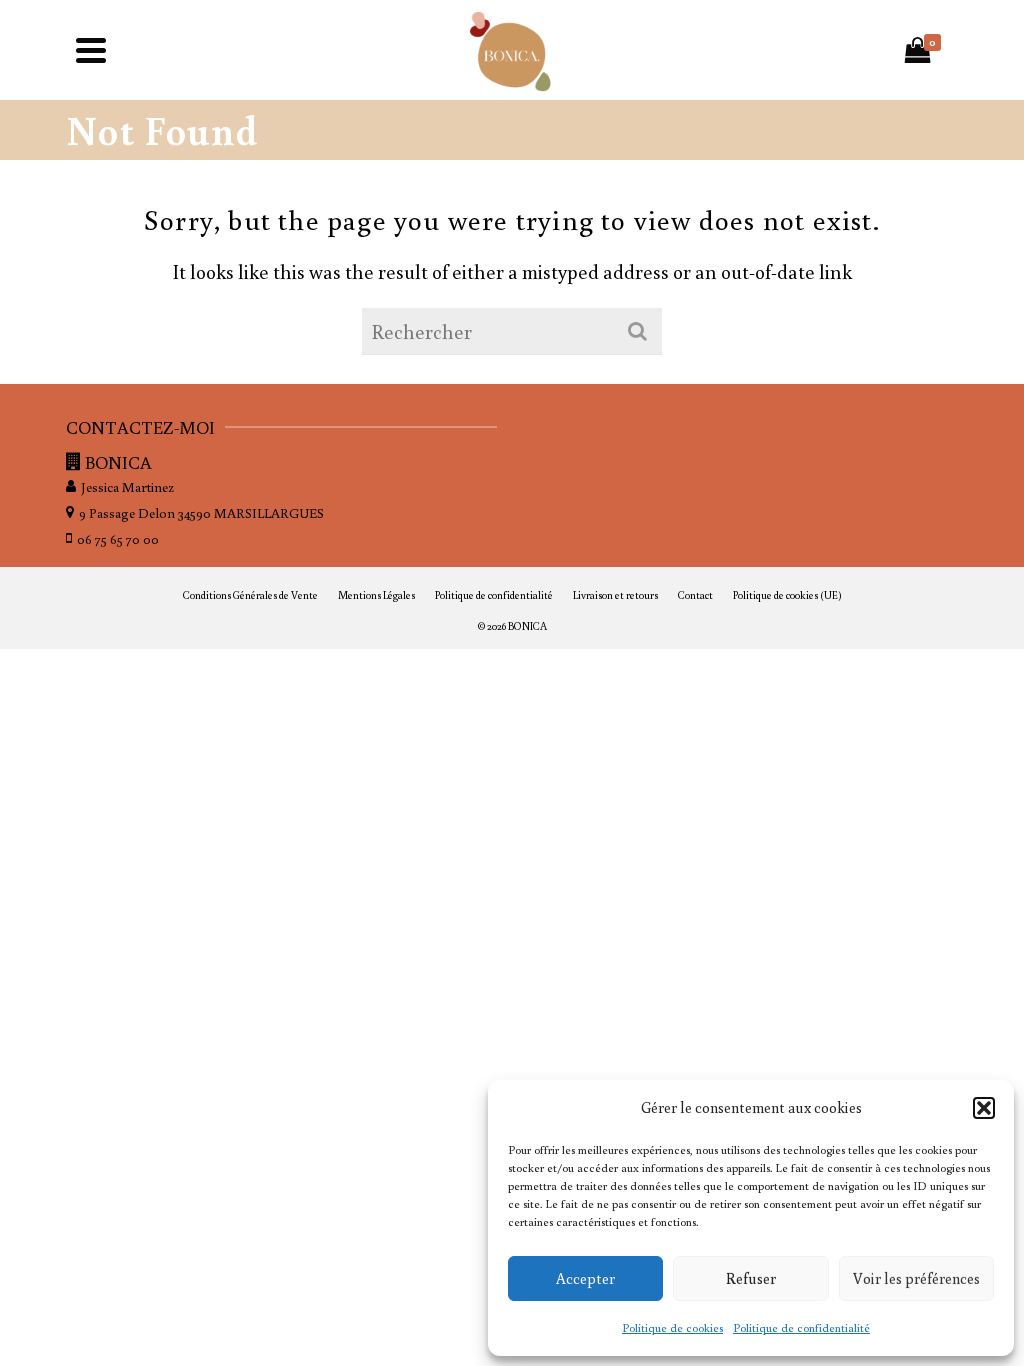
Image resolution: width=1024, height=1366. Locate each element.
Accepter (585, 1278)
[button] (984, 1108)
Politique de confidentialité (801, 1327)
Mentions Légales (376, 595)
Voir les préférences (916, 1278)
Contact (695, 595)
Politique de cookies (672, 1327)
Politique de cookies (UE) (787, 595)
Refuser (751, 1278)
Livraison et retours (615, 595)
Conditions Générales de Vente (250, 595)
